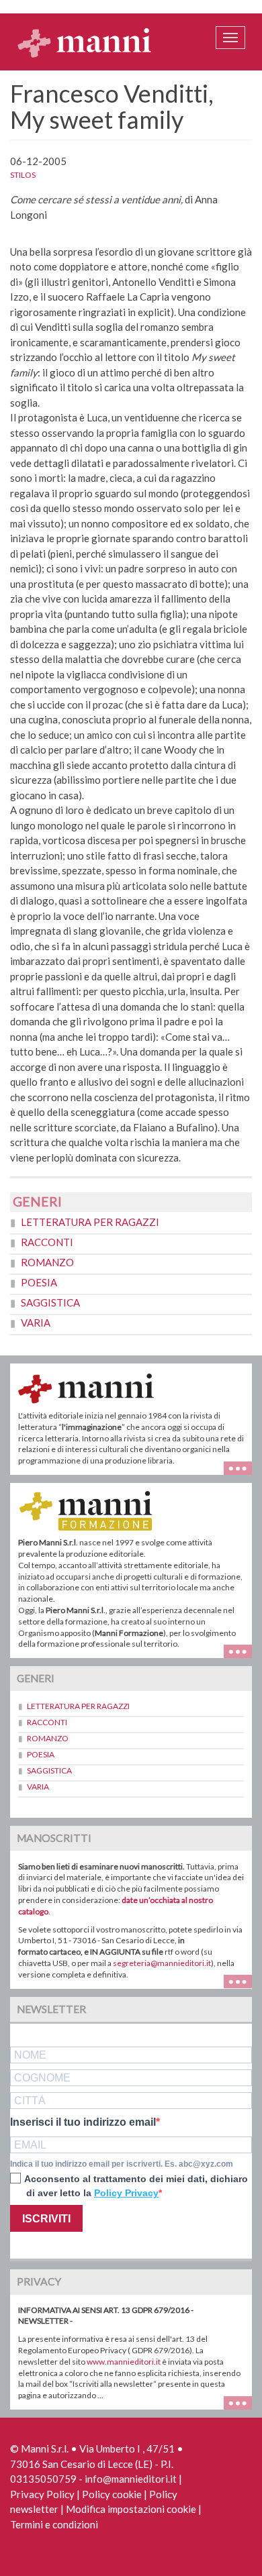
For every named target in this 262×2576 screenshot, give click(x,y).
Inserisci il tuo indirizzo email (83, 2122)
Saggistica (50, 1302)
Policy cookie (112, 2494)
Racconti (47, 1242)
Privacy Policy (42, 2494)
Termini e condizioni (54, 2524)
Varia (36, 1323)
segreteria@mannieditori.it (162, 1963)
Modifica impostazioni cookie (131, 2509)
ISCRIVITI (46, 2219)
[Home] (85, 42)
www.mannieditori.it (124, 2362)
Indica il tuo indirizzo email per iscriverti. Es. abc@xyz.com (122, 2164)
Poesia (39, 1282)
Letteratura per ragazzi (90, 1222)
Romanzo (47, 1262)
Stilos (23, 175)
